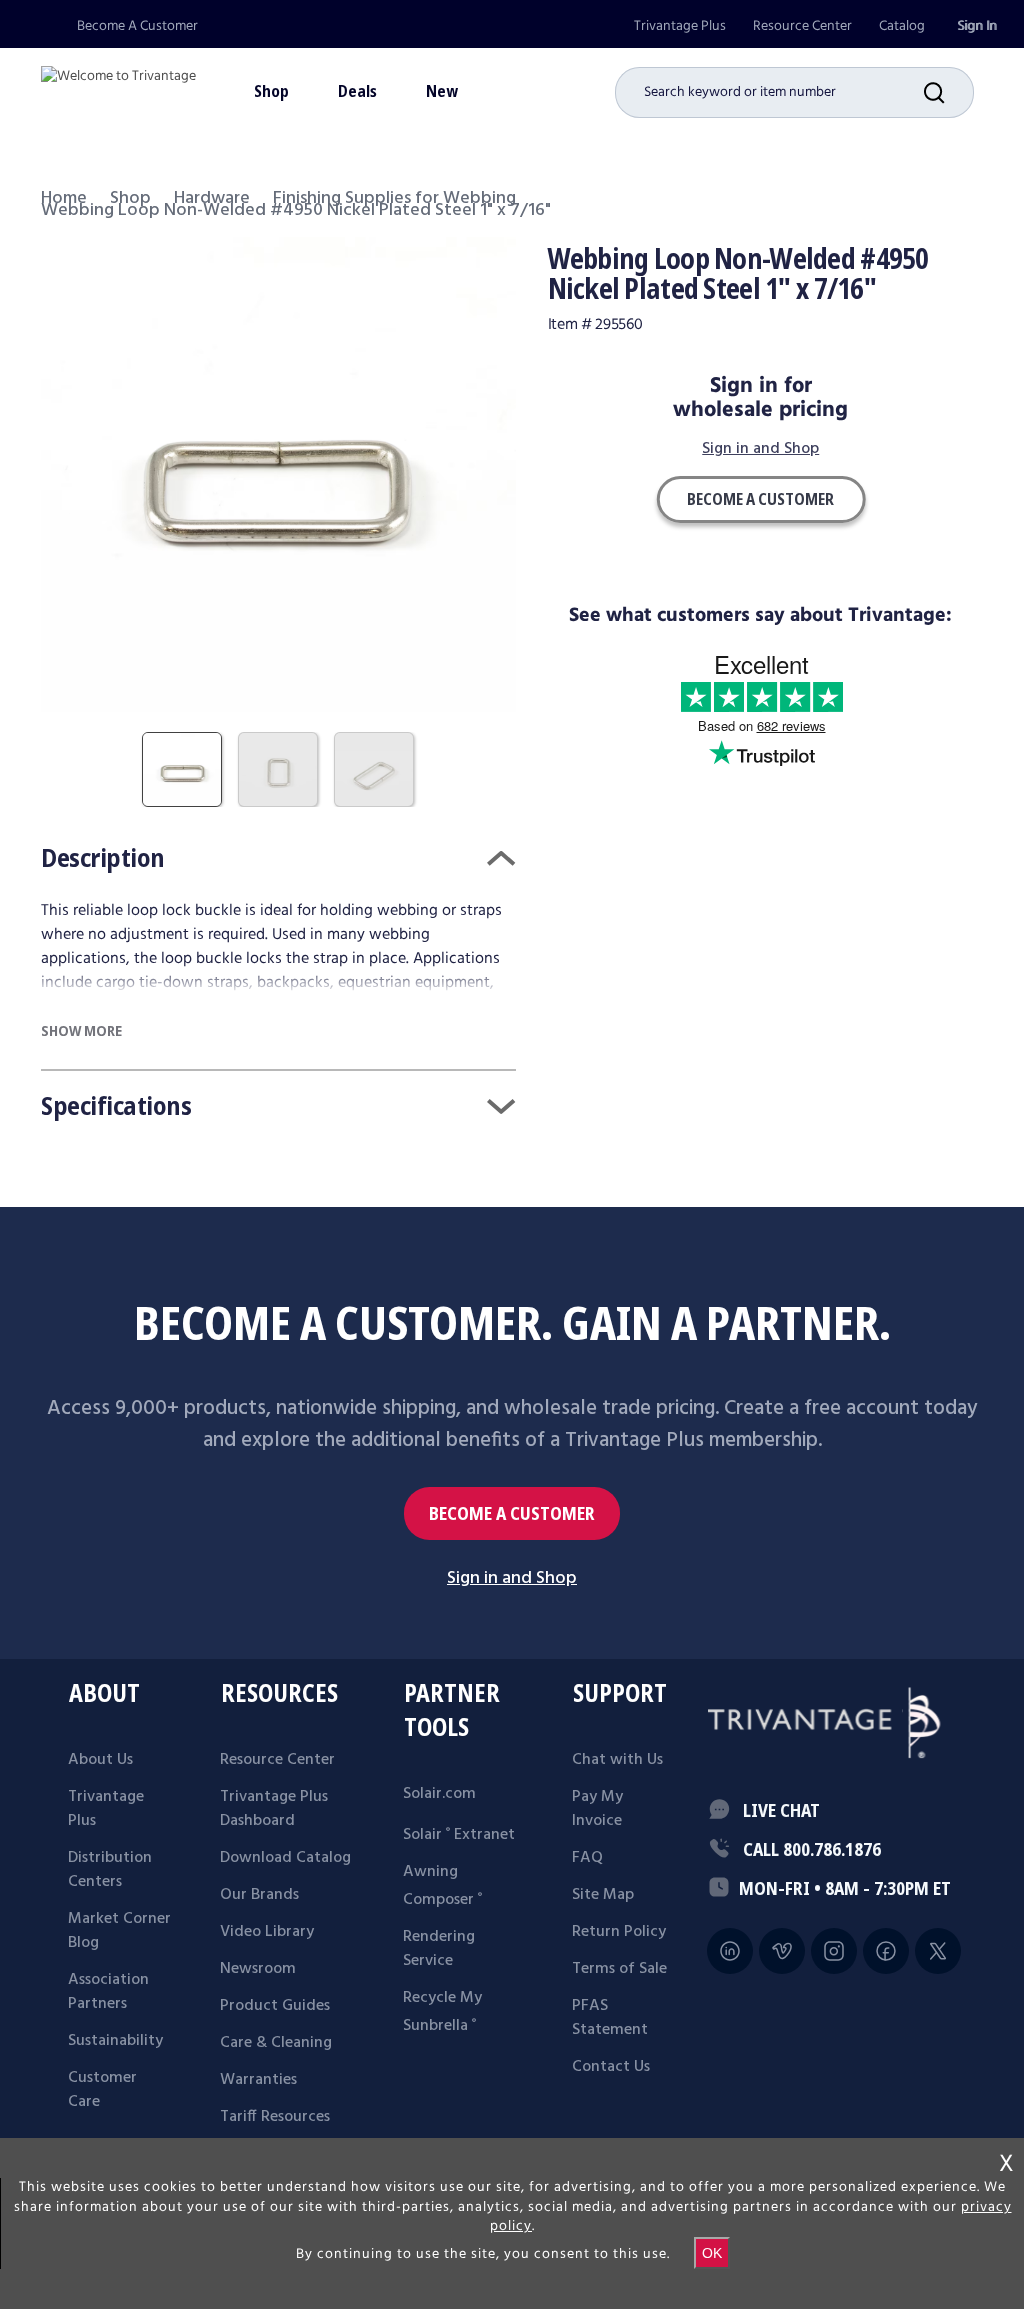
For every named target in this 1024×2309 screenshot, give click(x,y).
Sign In (977, 26)
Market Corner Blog (119, 1931)
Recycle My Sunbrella (442, 2012)
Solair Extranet (459, 1835)
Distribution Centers (110, 1870)
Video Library (267, 1932)
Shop (130, 198)
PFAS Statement (610, 2018)
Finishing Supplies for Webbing (394, 198)
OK (712, 2253)
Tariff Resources (275, 2117)
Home (64, 198)
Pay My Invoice (597, 1809)
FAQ (587, 1858)
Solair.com (439, 1794)
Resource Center (802, 26)
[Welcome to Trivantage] (118, 85)
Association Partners (108, 1992)
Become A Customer (137, 26)
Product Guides (275, 2006)
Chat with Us (617, 1760)
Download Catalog (285, 1858)
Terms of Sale (619, 1969)
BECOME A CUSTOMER (512, 1513)
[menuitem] (680, 26)
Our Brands (259, 1895)
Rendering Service (439, 1949)
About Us (100, 1760)
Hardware (212, 198)
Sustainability (115, 2041)
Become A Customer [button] (760, 499)
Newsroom (258, 1969)
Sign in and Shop (760, 450)
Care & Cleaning (276, 2043)
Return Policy (619, 1932)
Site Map (603, 1895)
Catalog (902, 26)
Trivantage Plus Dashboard (274, 1809)
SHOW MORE (81, 1030)
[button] (949, 92)
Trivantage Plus (680, 26)
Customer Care (102, 2090)
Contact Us (611, 2067)
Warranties (258, 2080)
